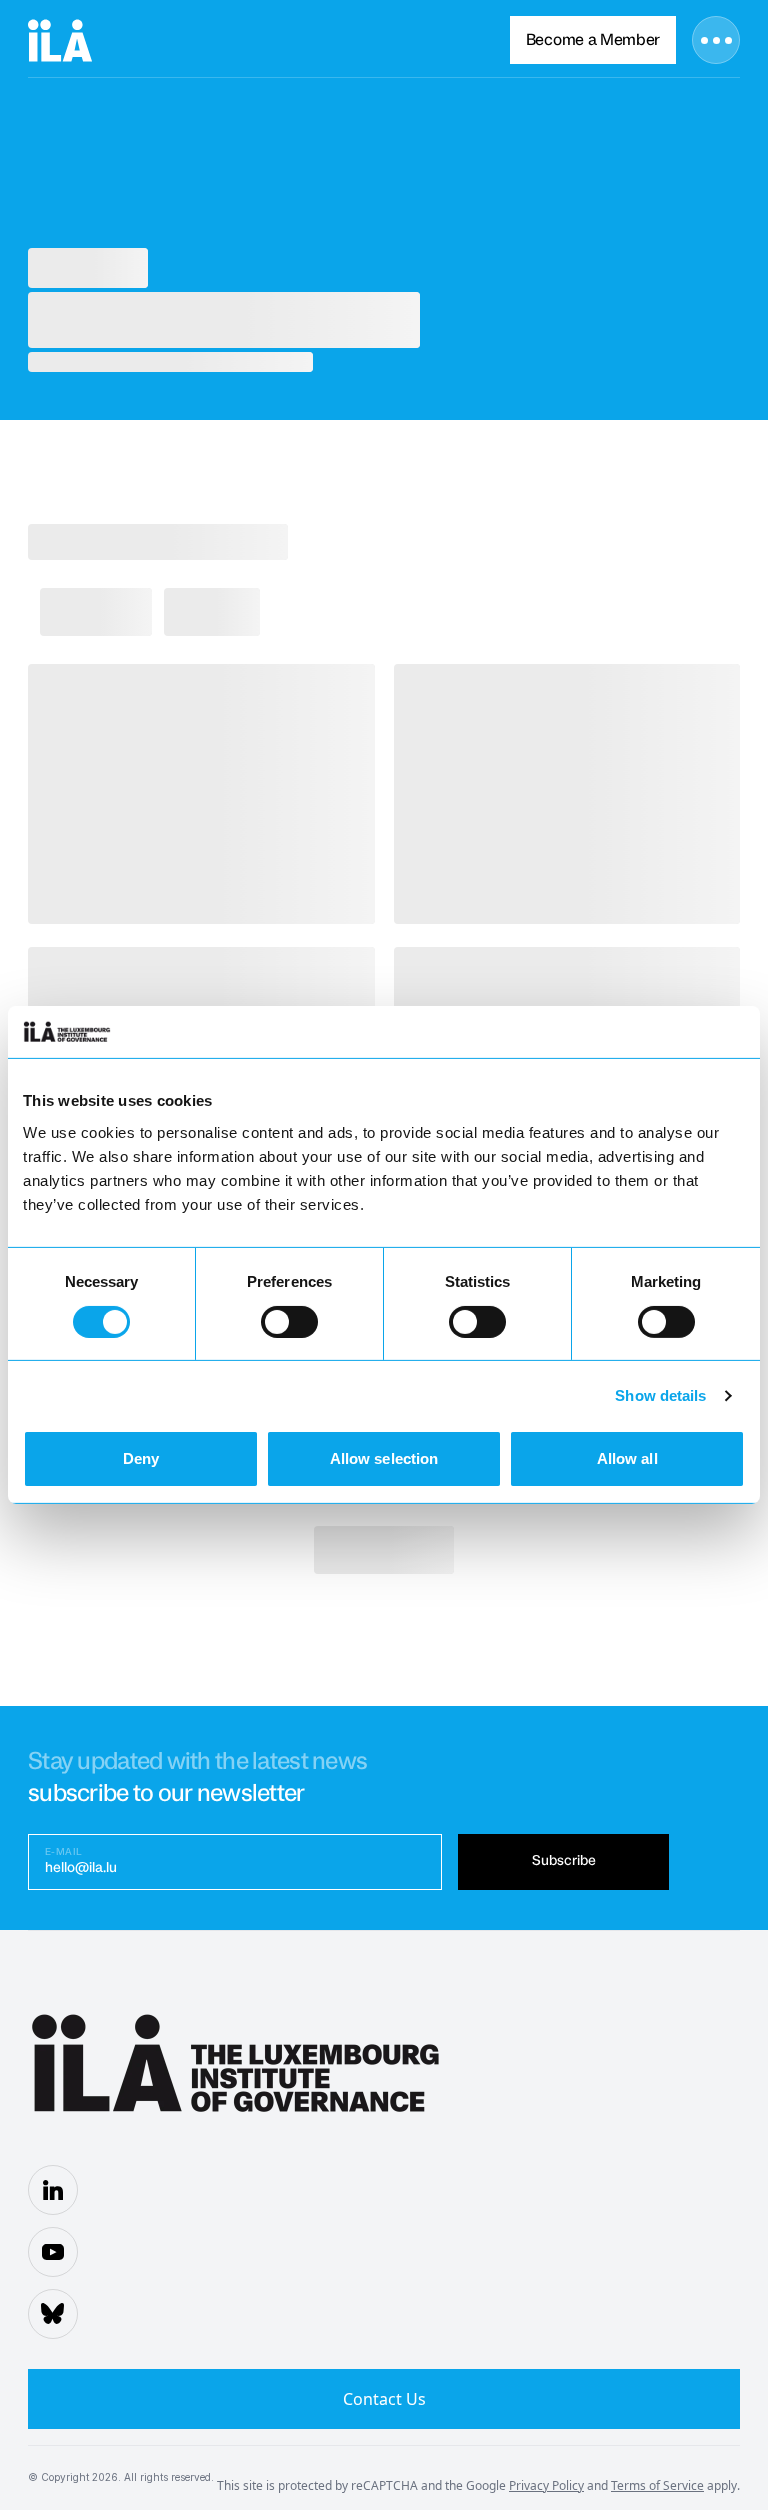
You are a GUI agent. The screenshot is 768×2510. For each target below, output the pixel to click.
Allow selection (384, 1458)
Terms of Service (657, 2485)
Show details (660, 1395)
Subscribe (564, 1861)
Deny (141, 1458)
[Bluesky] (53, 2314)
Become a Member (593, 40)
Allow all (627, 1458)
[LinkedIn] (53, 2190)
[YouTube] (53, 2252)
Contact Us (384, 2399)
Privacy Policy (546, 2485)
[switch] (289, 1322)
